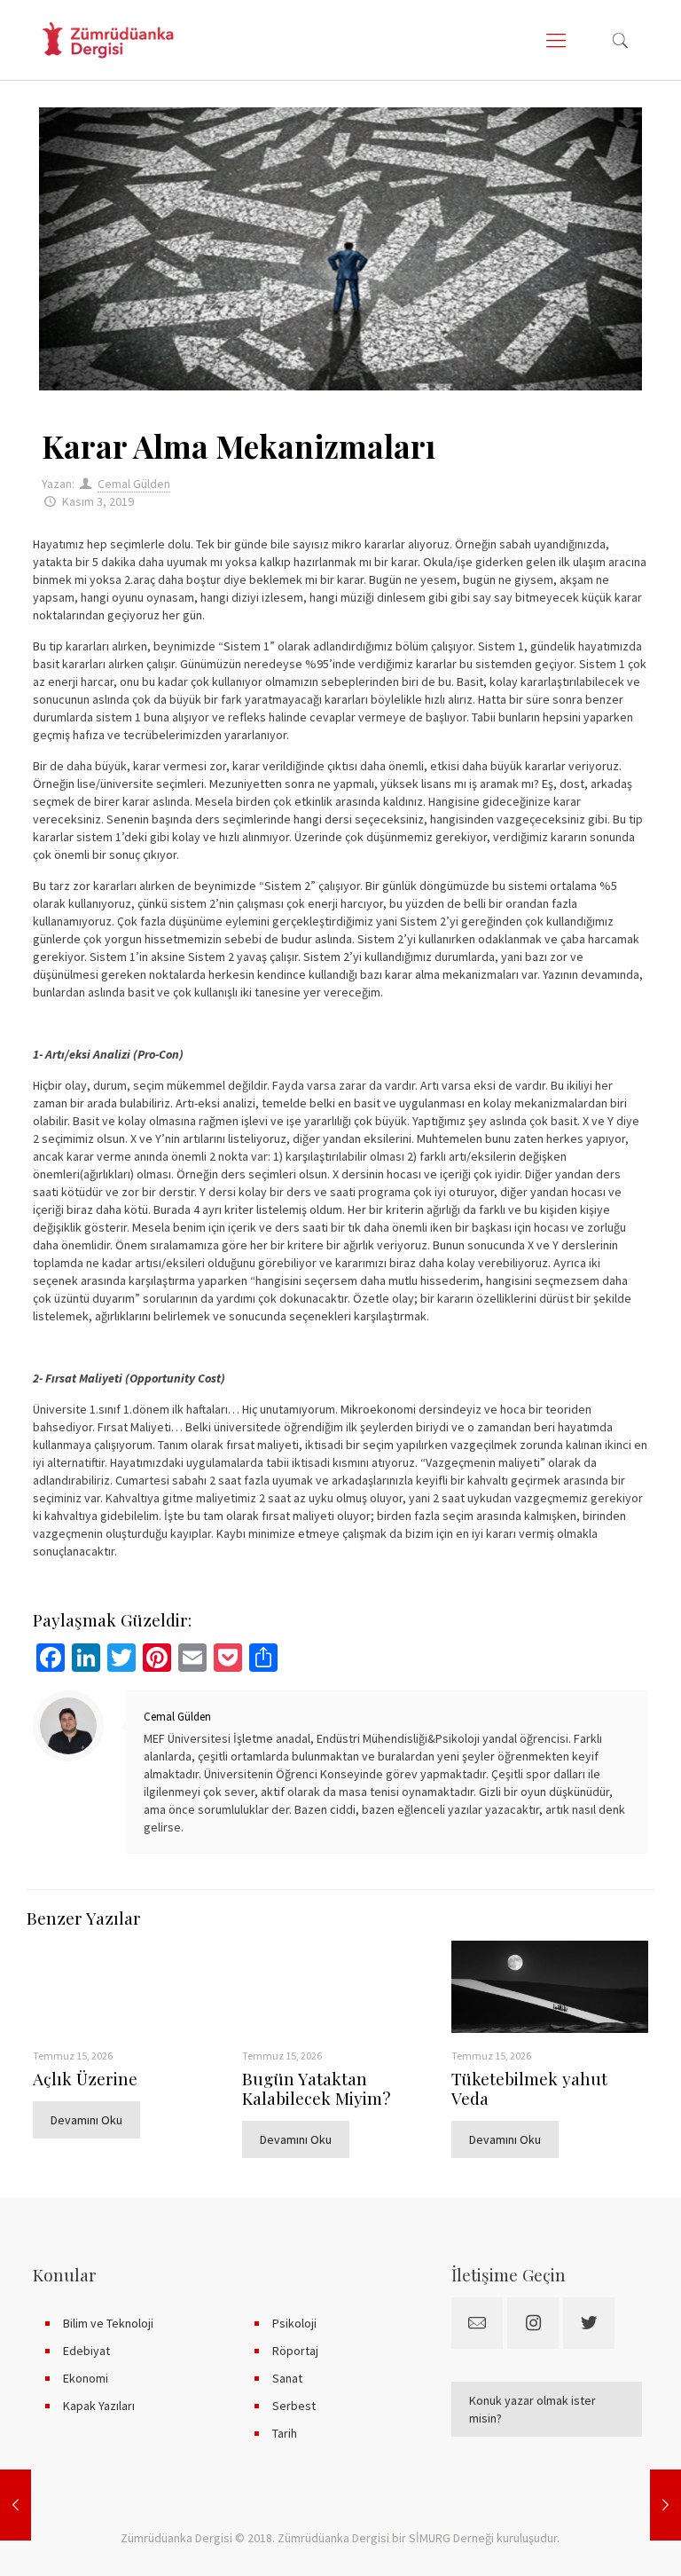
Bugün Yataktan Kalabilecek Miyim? (316, 2088)
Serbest (294, 2406)
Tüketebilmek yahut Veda (529, 2088)
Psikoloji (294, 2323)
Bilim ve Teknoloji (108, 2323)
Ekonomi (86, 2378)
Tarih (285, 2433)
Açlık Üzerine (85, 2078)
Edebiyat (86, 2351)
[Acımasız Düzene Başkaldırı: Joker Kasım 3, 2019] (16, 2505)
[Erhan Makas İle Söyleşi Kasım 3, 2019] (665, 2505)
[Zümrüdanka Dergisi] (108, 40)
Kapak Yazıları (99, 2406)
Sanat (287, 2378)
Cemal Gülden (134, 484)
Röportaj (295, 2351)
